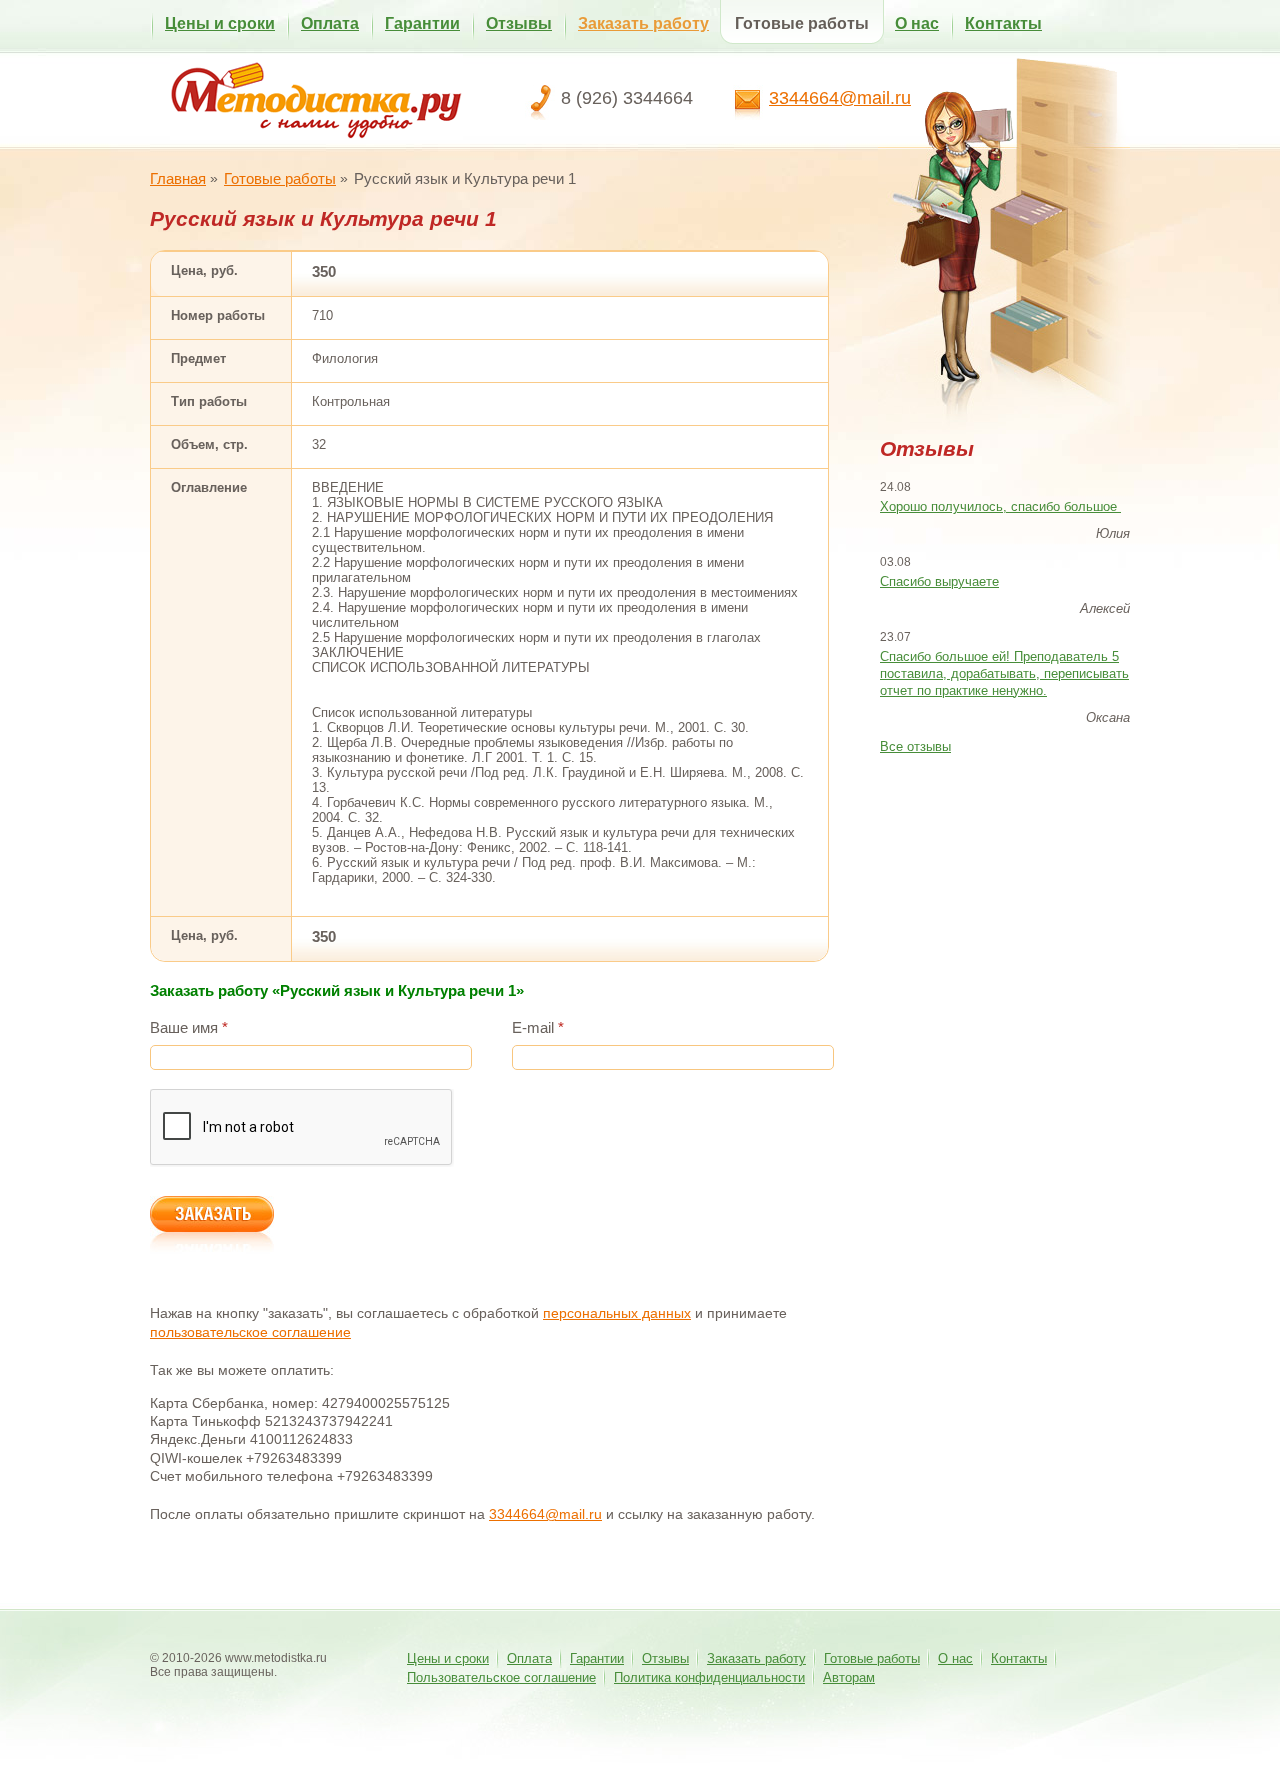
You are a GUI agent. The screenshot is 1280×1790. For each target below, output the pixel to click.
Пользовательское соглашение (501, 1677)
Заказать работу (643, 23)
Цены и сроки (220, 23)
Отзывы (519, 23)
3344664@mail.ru (840, 98)
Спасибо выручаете (939, 581)
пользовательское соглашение (250, 1332)
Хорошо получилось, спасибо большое (1000, 506)
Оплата (330, 23)
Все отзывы (915, 746)
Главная (178, 178)
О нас (917, 23)
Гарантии (422, 23)
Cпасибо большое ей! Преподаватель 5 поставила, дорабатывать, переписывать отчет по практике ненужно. (1004, 673)
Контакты (1003, 23)
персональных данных (617, 1313)
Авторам (849, 1677)
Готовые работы (802, 23)
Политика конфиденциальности (709, 1677)
